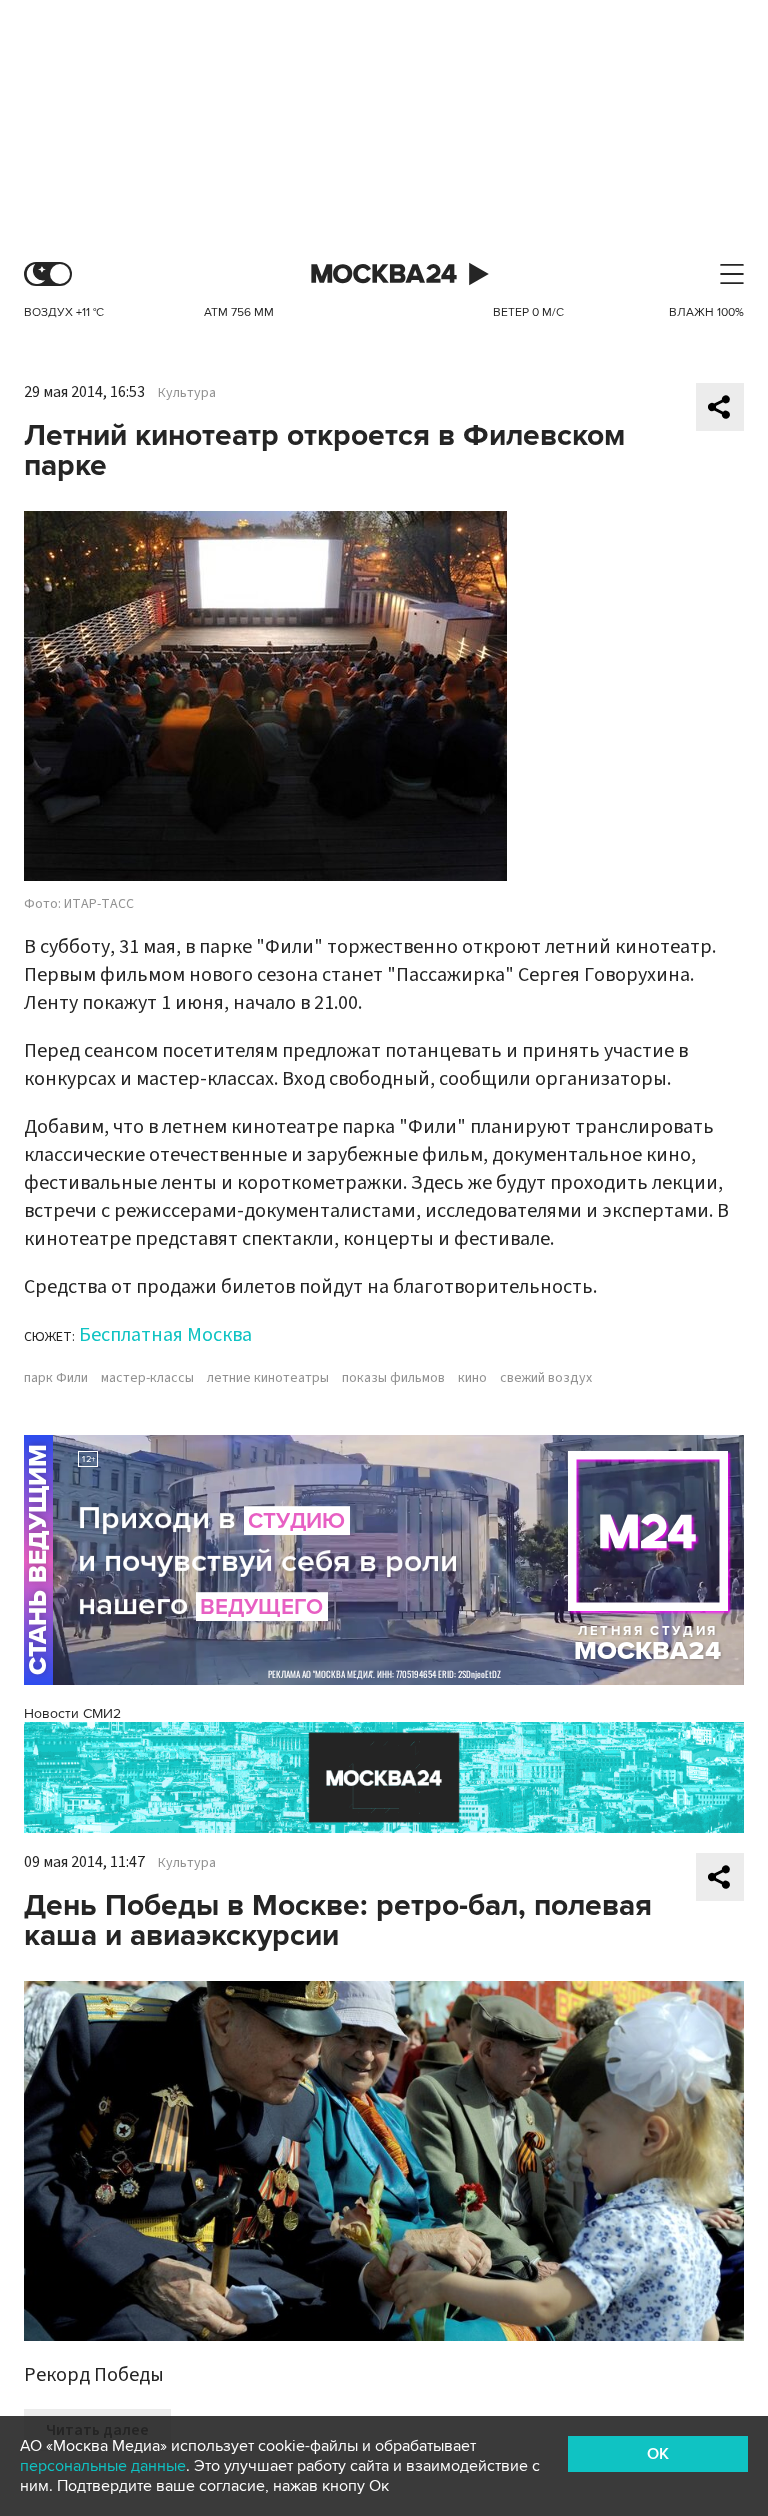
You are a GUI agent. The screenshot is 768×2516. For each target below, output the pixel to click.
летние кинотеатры (268, 1378)
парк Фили (56, 1378)
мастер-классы (147, 1378)
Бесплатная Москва (165, 1335)
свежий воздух (546, 1378)
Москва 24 (384, 274)
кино (472, 1378)
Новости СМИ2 (72, 1713)
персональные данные (103, 2466)
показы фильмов (393, 1378)
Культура (187, 393)
